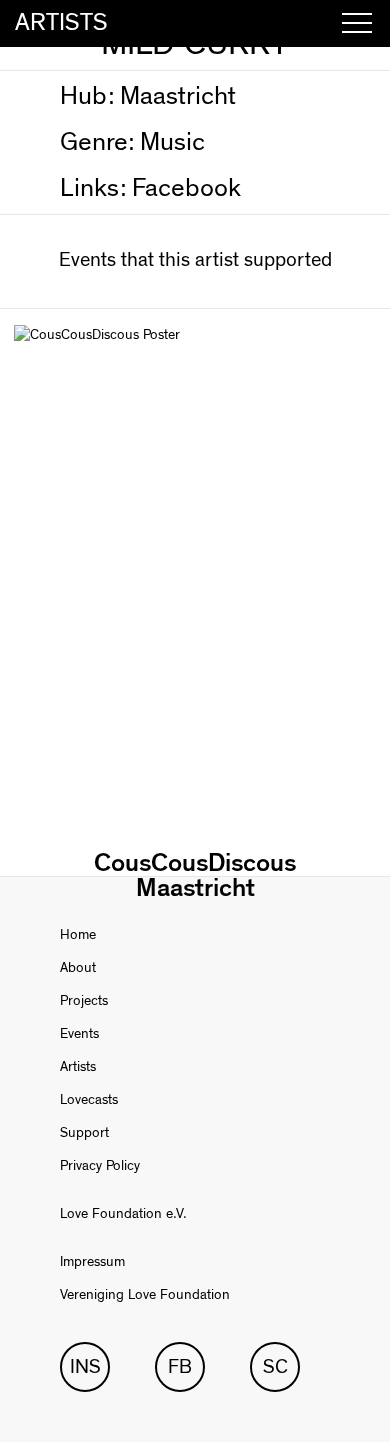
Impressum (92, 1262)
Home (78, 935)
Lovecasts (89, 1100)
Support (84, 1133)
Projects (84, 1001)
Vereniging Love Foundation (145, 1295)
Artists (78, 1067)
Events (79, 1034)
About (78, 968)
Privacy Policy (100, 1166)
